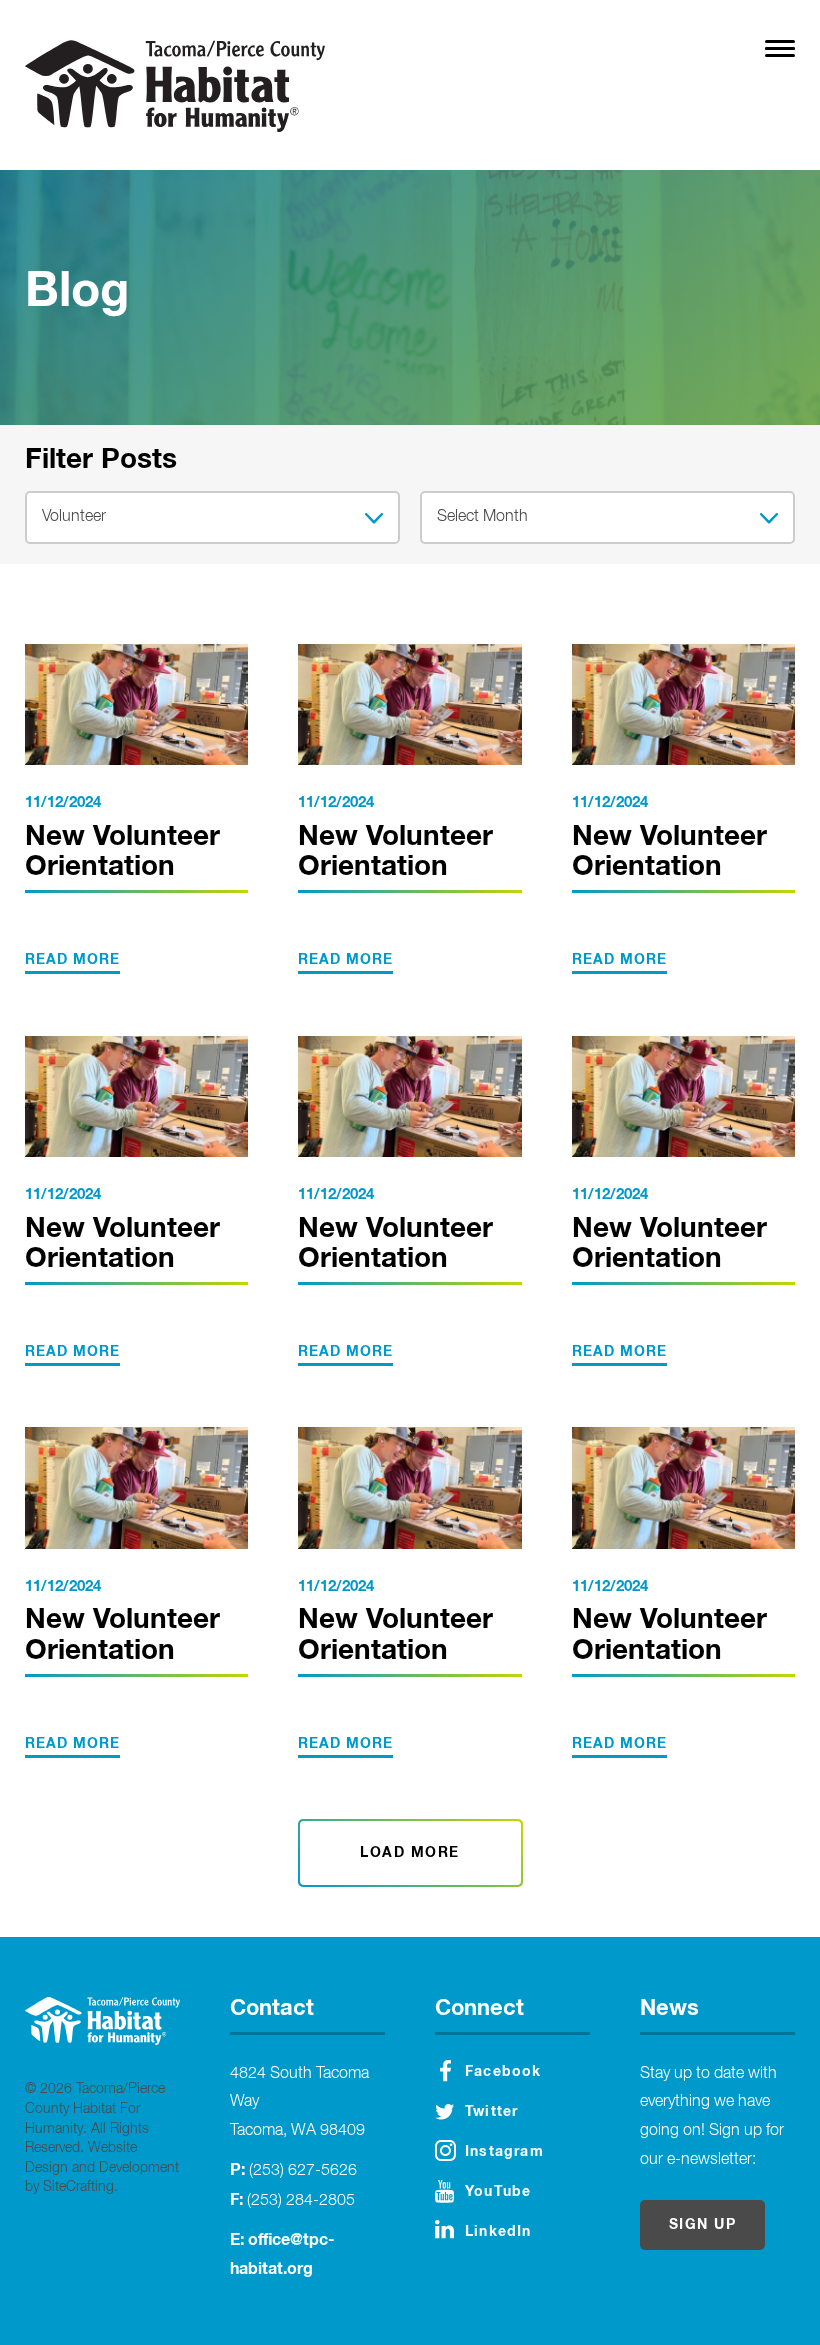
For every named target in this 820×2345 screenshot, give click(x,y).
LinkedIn (498, 2232)
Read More (72, 960)
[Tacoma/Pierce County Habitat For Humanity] (175, 86)
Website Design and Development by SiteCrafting (102, 2167)
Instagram (504, 2152)
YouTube (498, 2192)
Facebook (503, 2072)
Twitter (491, 2112)
